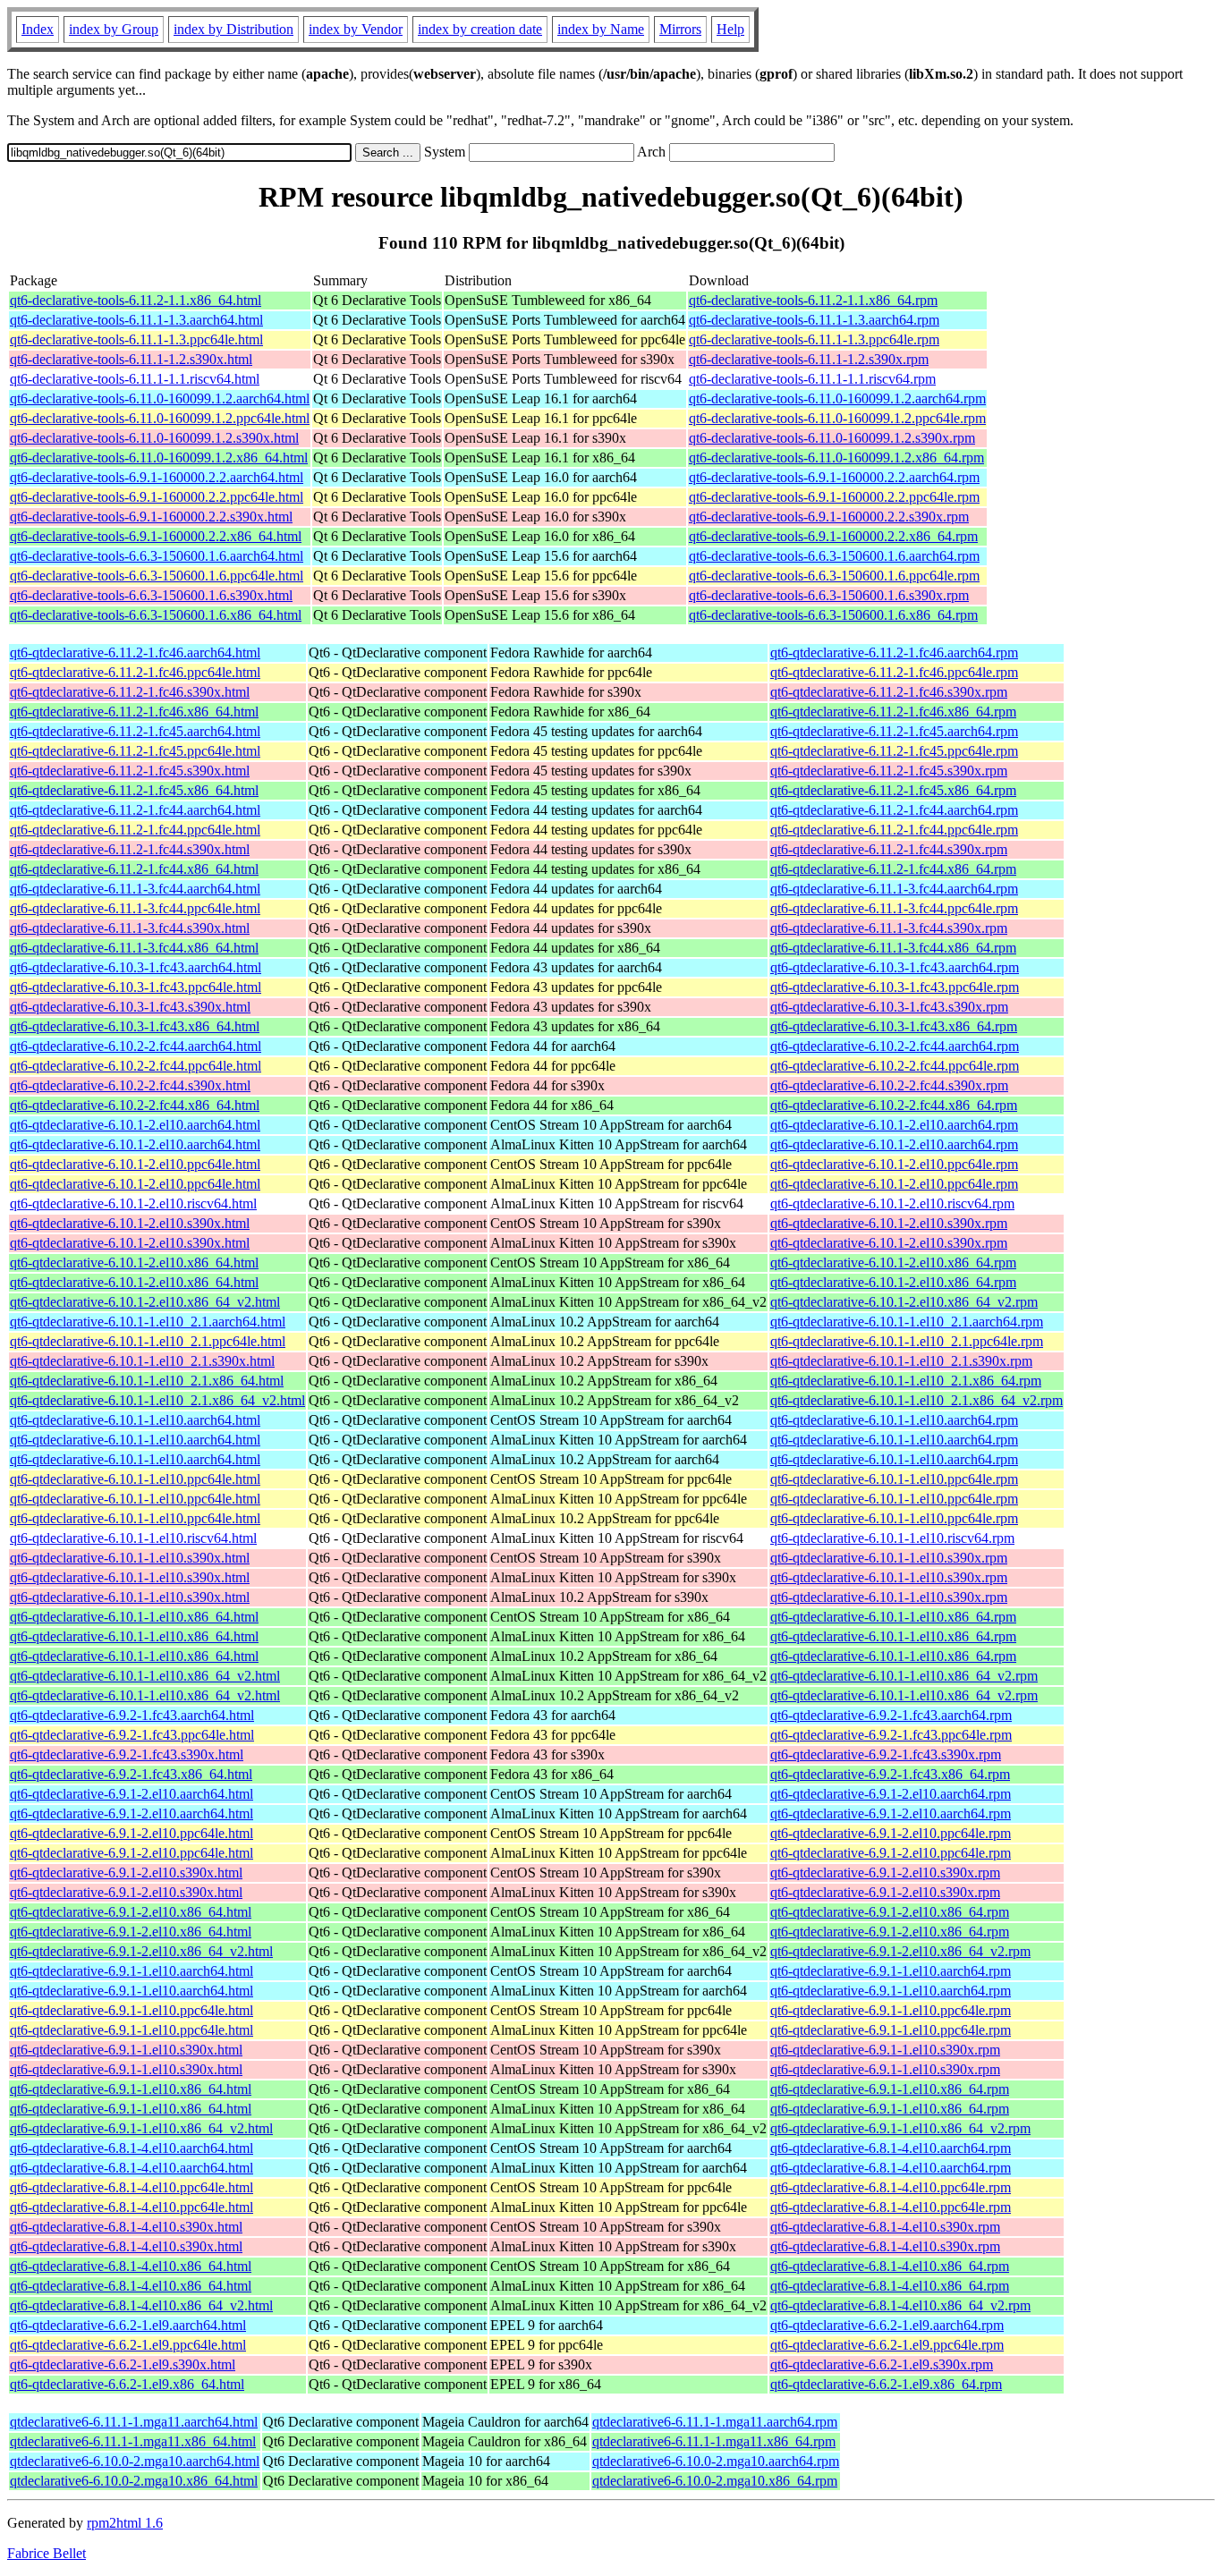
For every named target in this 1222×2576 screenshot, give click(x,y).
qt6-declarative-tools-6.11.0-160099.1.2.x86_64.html (159, 458)
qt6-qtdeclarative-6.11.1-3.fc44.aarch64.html (135, 889)
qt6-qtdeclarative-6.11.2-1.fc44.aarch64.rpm (894, 810)
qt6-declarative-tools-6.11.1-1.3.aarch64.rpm (814, 320)
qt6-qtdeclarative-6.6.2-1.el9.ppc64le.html (128, 2345)
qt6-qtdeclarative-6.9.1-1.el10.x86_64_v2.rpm (900, 2128)
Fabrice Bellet (47, 2553)
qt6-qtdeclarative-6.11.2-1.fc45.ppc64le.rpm (894, 751)
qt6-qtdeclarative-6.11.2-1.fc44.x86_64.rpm (893, 869)
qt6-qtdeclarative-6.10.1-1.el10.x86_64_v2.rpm (904, 1676)
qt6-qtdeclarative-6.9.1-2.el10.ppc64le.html (132, 1833)
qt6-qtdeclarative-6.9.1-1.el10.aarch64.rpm (891, 1971)
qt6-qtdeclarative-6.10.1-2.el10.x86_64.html (134, 1263)
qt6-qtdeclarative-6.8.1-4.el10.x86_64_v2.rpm (900, 2305)
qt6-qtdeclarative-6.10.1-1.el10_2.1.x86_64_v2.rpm (916, 1400)
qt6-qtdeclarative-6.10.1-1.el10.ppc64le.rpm (894, 1479)
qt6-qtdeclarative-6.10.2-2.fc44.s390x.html (130, 1085)
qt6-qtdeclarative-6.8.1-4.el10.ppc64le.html (132, 2187)
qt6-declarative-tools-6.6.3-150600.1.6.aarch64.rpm (834, 556)
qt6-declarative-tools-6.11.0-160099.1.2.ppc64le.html (160, 418)
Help (730, 29)
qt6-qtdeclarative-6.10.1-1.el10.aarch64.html (135, 1420)
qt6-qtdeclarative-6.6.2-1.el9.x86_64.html (127, 2384)
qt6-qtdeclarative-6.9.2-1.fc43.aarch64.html (132, 1715)
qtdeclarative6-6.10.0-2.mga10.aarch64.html (135, 2461)
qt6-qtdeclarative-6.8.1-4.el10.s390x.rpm (885, 2227)
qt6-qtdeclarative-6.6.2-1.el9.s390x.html (123, 2364)
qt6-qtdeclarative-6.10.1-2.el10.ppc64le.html (135, 1164)
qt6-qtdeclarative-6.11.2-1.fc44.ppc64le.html (135, 830)
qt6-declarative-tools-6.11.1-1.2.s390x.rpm (809, 359)
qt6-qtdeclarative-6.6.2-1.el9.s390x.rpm (882, 2364)
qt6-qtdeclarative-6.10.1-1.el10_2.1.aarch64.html (148, 1322)
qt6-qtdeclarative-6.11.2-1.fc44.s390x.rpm (889, 849)
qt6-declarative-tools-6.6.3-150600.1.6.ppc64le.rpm (834, 576)
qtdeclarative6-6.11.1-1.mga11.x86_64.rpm (714, 2441)
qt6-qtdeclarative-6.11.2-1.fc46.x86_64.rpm (893, 712)
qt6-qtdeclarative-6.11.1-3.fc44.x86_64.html (134, 948)
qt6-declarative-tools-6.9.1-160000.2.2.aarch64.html (157, 477)
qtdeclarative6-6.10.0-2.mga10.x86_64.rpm (715, 2481)
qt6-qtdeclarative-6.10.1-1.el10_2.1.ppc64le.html (148, 1341)
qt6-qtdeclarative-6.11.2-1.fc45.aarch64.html (135, 731)
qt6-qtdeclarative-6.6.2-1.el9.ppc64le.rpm (887, 2345)
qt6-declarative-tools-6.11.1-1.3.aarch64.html (136, 320)
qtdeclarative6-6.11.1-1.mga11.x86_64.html (133, 2441)
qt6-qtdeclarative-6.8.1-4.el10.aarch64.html (132, 2148)
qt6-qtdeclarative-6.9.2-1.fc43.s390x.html (127, 1754)
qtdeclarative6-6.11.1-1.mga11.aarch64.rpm (715, 2422)
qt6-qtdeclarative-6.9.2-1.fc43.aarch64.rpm (891, 1715)
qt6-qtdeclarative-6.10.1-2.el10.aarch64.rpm (894, 1125)
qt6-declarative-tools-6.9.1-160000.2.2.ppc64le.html (157, 497)
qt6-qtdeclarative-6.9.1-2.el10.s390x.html (126, 1873)
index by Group (114, 29)
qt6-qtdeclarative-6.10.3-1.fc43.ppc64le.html (136, 987)
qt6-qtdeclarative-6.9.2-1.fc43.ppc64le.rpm (891, 1735)
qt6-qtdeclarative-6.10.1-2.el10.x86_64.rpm (893, 1263)
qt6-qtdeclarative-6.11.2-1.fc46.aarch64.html (135, 652)
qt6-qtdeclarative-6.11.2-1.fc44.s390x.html (130, 849)
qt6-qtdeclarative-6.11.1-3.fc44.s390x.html (130, 928)
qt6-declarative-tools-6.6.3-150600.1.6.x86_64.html (156, 615)
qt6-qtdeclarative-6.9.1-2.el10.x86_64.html (131, 1912)
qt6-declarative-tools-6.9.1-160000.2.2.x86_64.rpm (833, 536)
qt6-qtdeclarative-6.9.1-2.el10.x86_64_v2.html (141, 1951)
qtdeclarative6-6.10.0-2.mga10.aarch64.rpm (716, 2461)
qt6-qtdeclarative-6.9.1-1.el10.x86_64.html (131, 2089)
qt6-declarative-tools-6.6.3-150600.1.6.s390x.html (151, 595)
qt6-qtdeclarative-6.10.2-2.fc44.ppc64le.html (136, 1066)
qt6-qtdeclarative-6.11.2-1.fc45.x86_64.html (134, 790)
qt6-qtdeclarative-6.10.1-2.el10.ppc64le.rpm (894, 1164)
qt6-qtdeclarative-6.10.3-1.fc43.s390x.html (130, 1007)
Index (38, 29)
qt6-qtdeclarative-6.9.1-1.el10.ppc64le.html (132, 2010)
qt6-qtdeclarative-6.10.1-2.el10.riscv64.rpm (892, 1203)
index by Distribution (233, 29)
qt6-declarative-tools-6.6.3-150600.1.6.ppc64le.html (157, 576)
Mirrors (680, 29)
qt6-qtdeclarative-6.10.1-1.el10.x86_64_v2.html (145, 1676)
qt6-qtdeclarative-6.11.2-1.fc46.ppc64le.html (135, 672)
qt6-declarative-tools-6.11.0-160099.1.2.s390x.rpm (832, 438)
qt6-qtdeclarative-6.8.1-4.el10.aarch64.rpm (891, 2148)
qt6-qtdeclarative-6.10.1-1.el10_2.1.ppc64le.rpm (907, 1341)
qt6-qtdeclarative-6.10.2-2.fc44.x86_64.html (135, 1105)
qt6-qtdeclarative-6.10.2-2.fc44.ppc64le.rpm (895, 1066)
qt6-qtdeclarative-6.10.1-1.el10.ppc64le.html (135, 1479)
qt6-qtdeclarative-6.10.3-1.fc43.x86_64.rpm (894, 1026)
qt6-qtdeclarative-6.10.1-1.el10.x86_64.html (134, 1617)
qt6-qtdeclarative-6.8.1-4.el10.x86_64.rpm (890, 2266)
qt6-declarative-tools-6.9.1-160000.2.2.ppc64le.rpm (834, 497)
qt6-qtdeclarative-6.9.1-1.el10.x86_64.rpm (890, 2089)
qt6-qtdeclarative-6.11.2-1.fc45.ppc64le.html (135, 751)
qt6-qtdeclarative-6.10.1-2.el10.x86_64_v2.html (145, 1302)
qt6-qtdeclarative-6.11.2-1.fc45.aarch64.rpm (894, 731)
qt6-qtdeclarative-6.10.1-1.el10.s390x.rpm (889, 1558)
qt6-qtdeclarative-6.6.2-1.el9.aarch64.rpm (887, 2325)
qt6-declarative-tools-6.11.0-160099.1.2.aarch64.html (160, 398)
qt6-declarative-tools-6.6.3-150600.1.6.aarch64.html (157, 556)
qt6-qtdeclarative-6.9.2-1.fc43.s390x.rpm (886, 1754)
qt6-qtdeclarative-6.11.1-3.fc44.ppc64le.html (135, 908)
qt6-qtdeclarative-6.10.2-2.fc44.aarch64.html (136, 1046)
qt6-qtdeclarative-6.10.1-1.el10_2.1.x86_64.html (147, 1381)
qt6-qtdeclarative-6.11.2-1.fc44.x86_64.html (134, 869)
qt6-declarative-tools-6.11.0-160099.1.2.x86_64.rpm (836, 458)
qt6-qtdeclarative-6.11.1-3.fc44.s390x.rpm (889, 928)
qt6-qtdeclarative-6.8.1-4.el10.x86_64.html (131, 2266)
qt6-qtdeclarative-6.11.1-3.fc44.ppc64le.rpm (894, 908)
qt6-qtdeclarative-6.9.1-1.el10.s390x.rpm (885, 2050)
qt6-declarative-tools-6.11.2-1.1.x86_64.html (136, 300)
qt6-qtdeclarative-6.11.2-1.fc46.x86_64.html (134, 712)
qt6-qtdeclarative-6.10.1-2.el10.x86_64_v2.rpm (904, 1302)
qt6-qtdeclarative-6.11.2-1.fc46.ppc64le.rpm (894, 672)
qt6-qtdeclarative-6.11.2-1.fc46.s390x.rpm (889, 692)
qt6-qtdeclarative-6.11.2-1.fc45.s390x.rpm (889, 771)
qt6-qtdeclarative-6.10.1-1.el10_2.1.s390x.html (142, 1361)
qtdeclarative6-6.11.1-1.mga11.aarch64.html (134, 2422)
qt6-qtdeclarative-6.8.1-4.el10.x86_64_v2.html (141, 2305)
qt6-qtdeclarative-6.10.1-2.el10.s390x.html (130, 1223)
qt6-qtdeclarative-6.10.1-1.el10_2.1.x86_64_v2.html (157, 1400)
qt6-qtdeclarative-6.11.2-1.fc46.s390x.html (130, 692)
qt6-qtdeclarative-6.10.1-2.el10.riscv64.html (133, 1203)
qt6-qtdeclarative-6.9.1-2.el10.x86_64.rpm (890, 1912)
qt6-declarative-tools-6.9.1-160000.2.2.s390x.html (151, 517)
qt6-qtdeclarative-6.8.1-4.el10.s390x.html (126, 2227)
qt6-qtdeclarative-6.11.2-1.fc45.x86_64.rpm (893, 790)
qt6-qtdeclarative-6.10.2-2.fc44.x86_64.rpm (894, 1105)
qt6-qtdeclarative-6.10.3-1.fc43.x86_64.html (135, 1026)
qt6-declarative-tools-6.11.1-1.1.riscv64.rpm (812, 379)
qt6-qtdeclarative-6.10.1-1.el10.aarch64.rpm (894, 1420)
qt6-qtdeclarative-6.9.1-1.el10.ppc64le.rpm (891, 2010)
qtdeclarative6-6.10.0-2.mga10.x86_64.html (134, 2481)
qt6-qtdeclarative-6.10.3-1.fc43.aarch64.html (136, 967)
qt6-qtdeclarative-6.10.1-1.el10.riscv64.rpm (892, 1538)
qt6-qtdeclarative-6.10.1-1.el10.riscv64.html (133, 1538)
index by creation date (480, 29)
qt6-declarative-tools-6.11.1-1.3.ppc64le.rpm (814, 339)
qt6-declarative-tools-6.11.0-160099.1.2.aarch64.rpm (837, 398)
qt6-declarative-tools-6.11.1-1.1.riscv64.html (135, 379)
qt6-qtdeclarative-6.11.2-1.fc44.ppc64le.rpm (894, 830)
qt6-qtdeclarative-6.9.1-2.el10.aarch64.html (132, 1794)
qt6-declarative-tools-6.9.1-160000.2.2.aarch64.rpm (834, 477)
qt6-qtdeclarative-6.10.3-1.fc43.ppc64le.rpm (895, 987)
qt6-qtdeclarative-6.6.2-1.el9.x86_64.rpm (886, 2384)
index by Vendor (356, 29)
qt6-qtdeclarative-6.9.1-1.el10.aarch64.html (132, 1971)
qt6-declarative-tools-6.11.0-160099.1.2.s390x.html (154, 438)
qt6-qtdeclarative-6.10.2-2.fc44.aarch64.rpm (895, 1046)
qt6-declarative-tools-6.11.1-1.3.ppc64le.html (136, 339)
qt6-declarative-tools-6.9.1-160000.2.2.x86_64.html (156, 536)
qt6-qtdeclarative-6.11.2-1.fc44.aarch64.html (135, 810)
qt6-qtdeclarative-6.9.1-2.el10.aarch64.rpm (891, 1794)
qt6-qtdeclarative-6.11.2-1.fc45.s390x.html (130, 771)
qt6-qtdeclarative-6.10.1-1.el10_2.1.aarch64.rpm (907, 1322)
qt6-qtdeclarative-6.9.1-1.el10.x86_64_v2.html (141, 2128)
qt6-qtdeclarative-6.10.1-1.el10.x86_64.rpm (893, 1617)
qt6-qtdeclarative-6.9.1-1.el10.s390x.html (126, 2050)
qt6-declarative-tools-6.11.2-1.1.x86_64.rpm (813, 300)
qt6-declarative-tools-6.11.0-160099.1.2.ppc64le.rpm (837, 418)
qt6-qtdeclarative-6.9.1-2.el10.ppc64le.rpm (891, 1833)
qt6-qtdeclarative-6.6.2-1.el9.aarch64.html (128, 2325)
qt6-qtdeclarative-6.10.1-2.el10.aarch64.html (135, 1125)
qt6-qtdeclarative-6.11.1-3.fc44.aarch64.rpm (894, 889)
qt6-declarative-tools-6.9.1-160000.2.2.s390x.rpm (829, 517)
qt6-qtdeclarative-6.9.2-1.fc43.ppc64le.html (132, 1735)
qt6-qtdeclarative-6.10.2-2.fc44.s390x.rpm (889, 1085)
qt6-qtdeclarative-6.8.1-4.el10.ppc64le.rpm (891, 2187)
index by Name (601, 29)
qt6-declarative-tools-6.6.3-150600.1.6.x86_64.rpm (833, 615)
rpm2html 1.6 (125, 2523)
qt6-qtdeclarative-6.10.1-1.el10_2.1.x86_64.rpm (906, 1381)
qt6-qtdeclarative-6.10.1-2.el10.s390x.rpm (889, 1223)
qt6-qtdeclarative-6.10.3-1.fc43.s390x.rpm (889, 1007)
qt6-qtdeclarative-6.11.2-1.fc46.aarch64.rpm (894, 652)
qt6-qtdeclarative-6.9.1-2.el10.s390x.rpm (885, 1873)
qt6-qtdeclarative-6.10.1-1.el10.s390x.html (130, 1558)
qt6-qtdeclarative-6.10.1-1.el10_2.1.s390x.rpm (901, 1361)
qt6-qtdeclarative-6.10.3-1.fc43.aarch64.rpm (895, 967)
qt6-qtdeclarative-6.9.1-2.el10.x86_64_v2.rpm (900, 1951)
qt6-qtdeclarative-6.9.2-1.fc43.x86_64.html (131, 1774)
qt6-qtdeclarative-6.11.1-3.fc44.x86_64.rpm (893, 948)
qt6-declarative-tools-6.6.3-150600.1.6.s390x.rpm (829, 595)
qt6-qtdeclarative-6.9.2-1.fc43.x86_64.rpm (890, 1774)
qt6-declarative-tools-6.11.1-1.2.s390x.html (131, 359)
